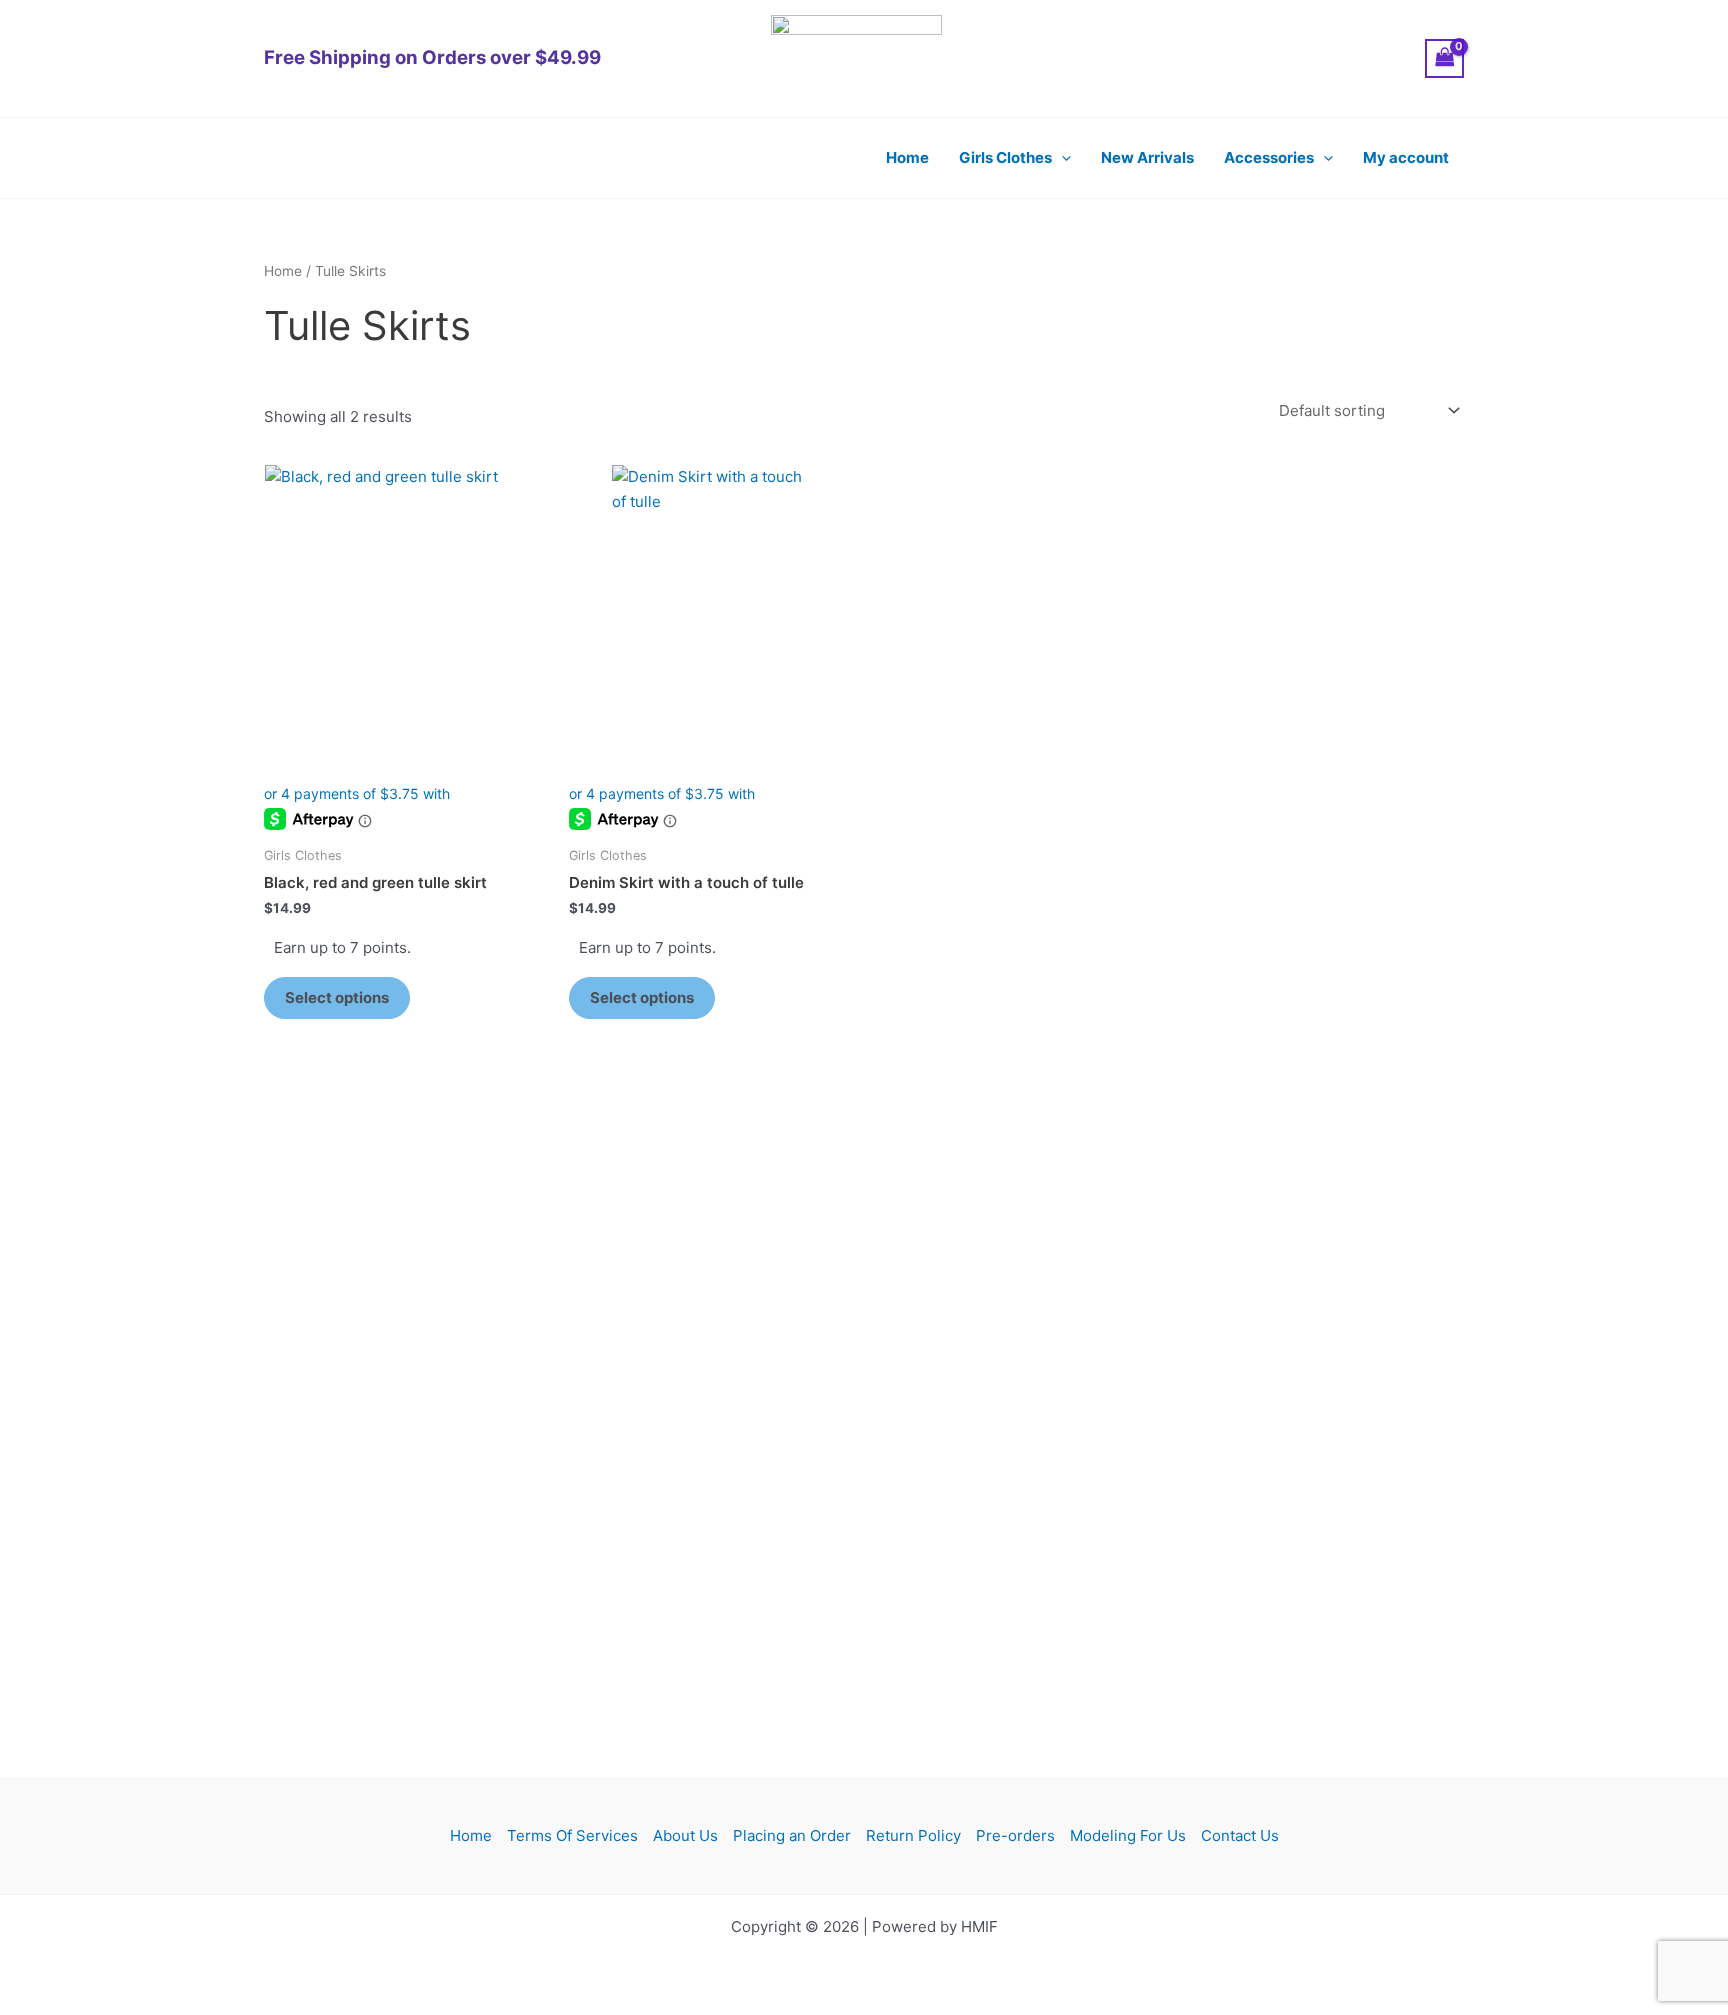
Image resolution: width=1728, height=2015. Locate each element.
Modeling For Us (1128, 1835)
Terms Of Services (572, 1835)
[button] (1061, 158)
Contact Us (1240, 1835)
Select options (337, 997)
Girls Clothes (1005, 157)
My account (1406, 157)
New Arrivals (1147, 157)
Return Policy (913, 1835)
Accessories (1269, 157)
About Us (685, 1835)
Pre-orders (1015, 1835)
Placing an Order (792, 1835)
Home (907, 157)
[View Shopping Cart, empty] (1445, 58)
